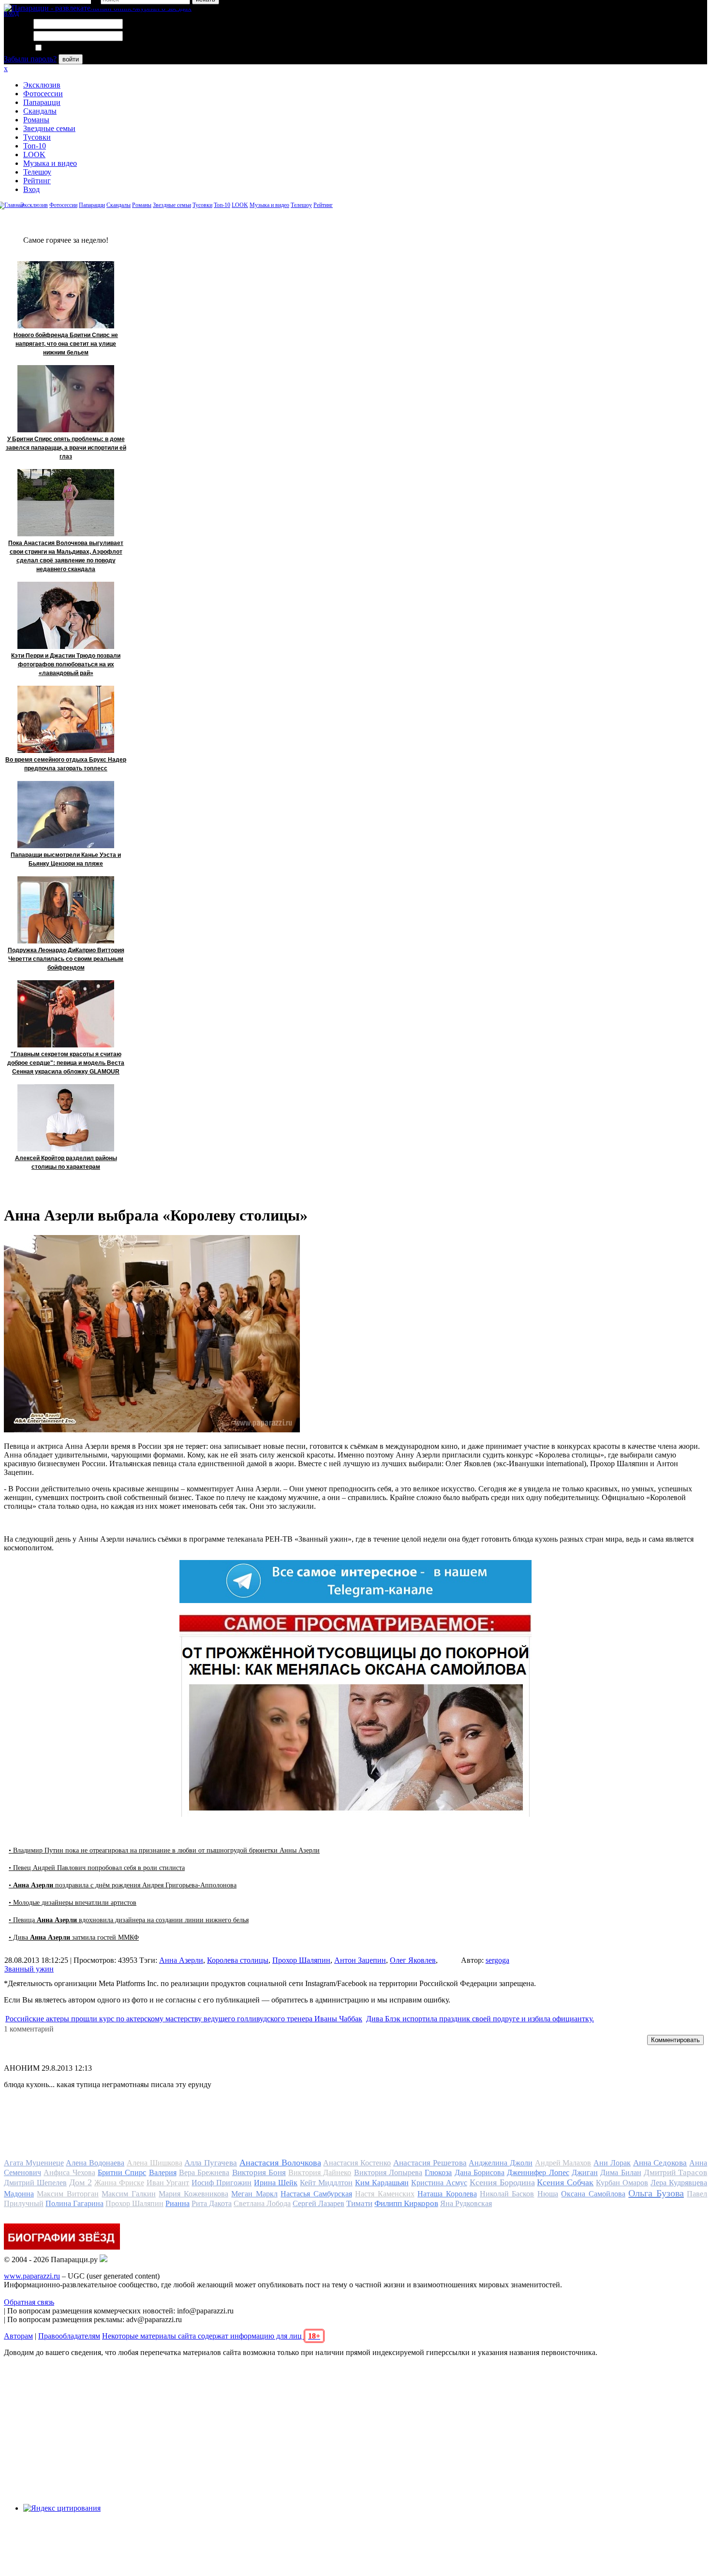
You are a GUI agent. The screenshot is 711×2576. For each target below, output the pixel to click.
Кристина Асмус (439, 2183)
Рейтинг (37, 181)
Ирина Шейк (276, 2183)
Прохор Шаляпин (301, 1960)
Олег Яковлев (413, 1960)
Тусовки (37, 137)
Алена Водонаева (95, 2163)
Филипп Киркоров (406, 2203)
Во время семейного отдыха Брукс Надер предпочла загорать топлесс (66, 764)
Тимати (359, 2203)
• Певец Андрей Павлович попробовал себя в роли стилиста (97, 1868)
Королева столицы (238, 1960)
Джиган (585, 2172)
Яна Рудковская (466, 2203)
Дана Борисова (480, 2172)
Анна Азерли (181, 1960)
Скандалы (40, 111)
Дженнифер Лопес (538, 2172)
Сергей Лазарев (318, 2203)
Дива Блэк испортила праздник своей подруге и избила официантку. (480, 2019)
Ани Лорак (612, 2163)
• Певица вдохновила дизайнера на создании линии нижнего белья (129, 1920)
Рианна (178, 2203)
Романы (36, 120)
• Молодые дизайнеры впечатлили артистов (73, 1903)
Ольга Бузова (656, 2193)
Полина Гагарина (74, 2203)
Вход (31, 189)
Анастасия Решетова (430, 2163)
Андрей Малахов (563, 2163)
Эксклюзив (42, 85)
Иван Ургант (168, 2183)
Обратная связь (29, 2302)
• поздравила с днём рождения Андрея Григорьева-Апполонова (123, 1885)
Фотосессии (43, 94)
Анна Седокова (660, 2163)
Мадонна (19, 2194)
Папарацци (42, 102)
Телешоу (37, 172)
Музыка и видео (50, 163)
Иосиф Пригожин (222, 2183)
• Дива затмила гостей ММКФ (74, 1937)
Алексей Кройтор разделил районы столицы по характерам (66, 1163)
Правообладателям (69, 2336)
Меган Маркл (254, 2194)
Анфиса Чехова (69, 2172)
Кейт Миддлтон (326, 2183)
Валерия (163, 2172)
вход (11, 13)
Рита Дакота (212, 2203)
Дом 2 (81, 2182)
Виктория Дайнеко (320, 2172)
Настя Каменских (385, 2194)
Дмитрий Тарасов (675, 2172)
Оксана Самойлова (593, 2194)
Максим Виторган (67, 2194)
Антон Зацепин (360, 1960)
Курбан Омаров (622, 2183)
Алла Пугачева (211, 2163)
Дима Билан (621, 2172)
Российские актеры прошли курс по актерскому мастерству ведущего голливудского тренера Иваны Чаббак (184, 2019)
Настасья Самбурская (316, 2194)
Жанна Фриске (119, 2183)
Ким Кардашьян (382, 2183)
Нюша (548, 2194)
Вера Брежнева (204, 2172)
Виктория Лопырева (388, 2172)
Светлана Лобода (262, 2203)
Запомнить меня (70, 48)
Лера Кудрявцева (679, 2183)
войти (71, 59)
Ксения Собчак (565, 2182)
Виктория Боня (259, 2172)
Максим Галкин (128, 2194)
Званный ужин (29, 1969)
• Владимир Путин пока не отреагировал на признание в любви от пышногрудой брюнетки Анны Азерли (164, 1850)
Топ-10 (35, 146)
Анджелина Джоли (501, 2163)
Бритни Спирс (122, 2172)
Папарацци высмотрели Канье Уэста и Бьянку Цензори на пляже (66, 859)
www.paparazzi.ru (32, 2276)
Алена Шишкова (155, 2163)
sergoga (497, 1960)
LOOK (34, 155)
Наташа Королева (447, 2194)
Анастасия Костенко (357, 2163)
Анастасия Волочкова (280, 2163)
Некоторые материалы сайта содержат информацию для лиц (211, 2336)
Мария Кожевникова (193, 2194)
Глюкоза (438, 2172)
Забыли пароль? (30, 59)
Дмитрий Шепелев (35, 2183)
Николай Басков (507, 2194)
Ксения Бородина (502, 2182)
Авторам (18, 2336)
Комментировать (675, 2040)
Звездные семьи (49, 128)
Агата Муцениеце (34, 2163)
